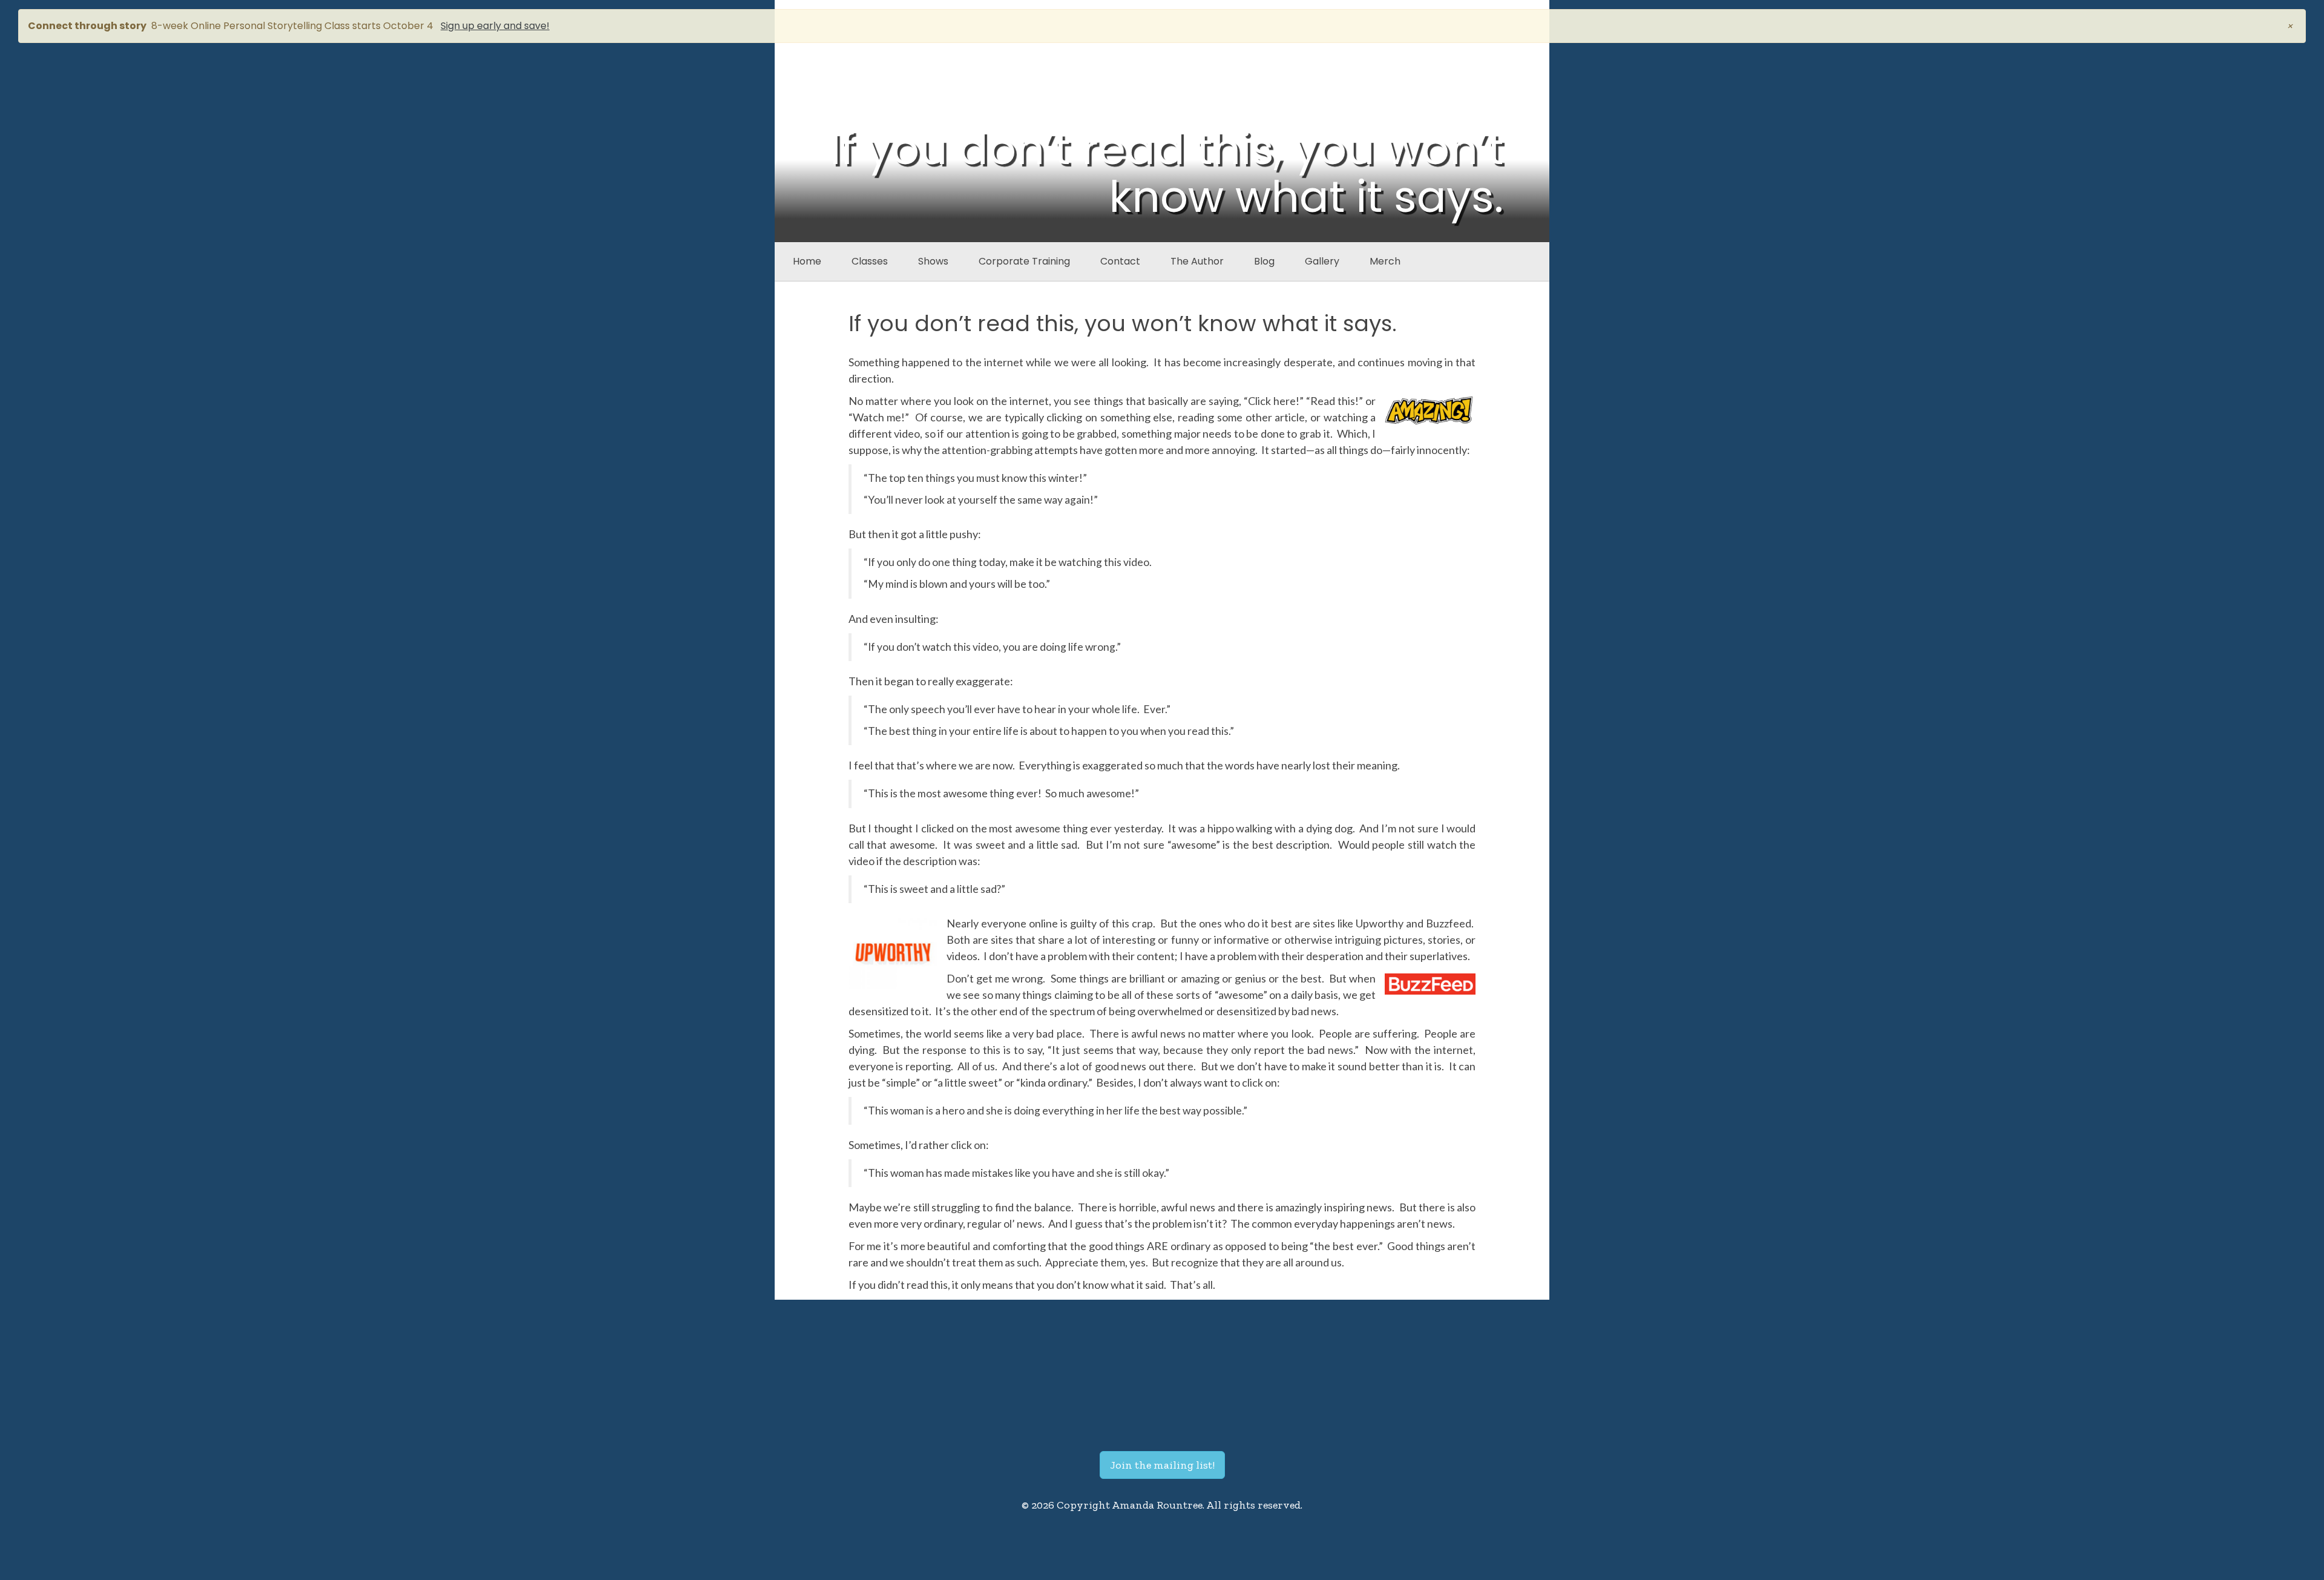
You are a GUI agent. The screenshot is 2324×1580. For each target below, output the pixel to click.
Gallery (1322, 261)
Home (807, 261)
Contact (1120, 261)
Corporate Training (1024, 261)
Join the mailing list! (1162, 1465)
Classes (870, 261)
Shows (933, 261)
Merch (1385, 261)
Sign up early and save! (495, 26)
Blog (1264, 261)
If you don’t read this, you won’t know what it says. (1123, 324)
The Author (1197, 261)
